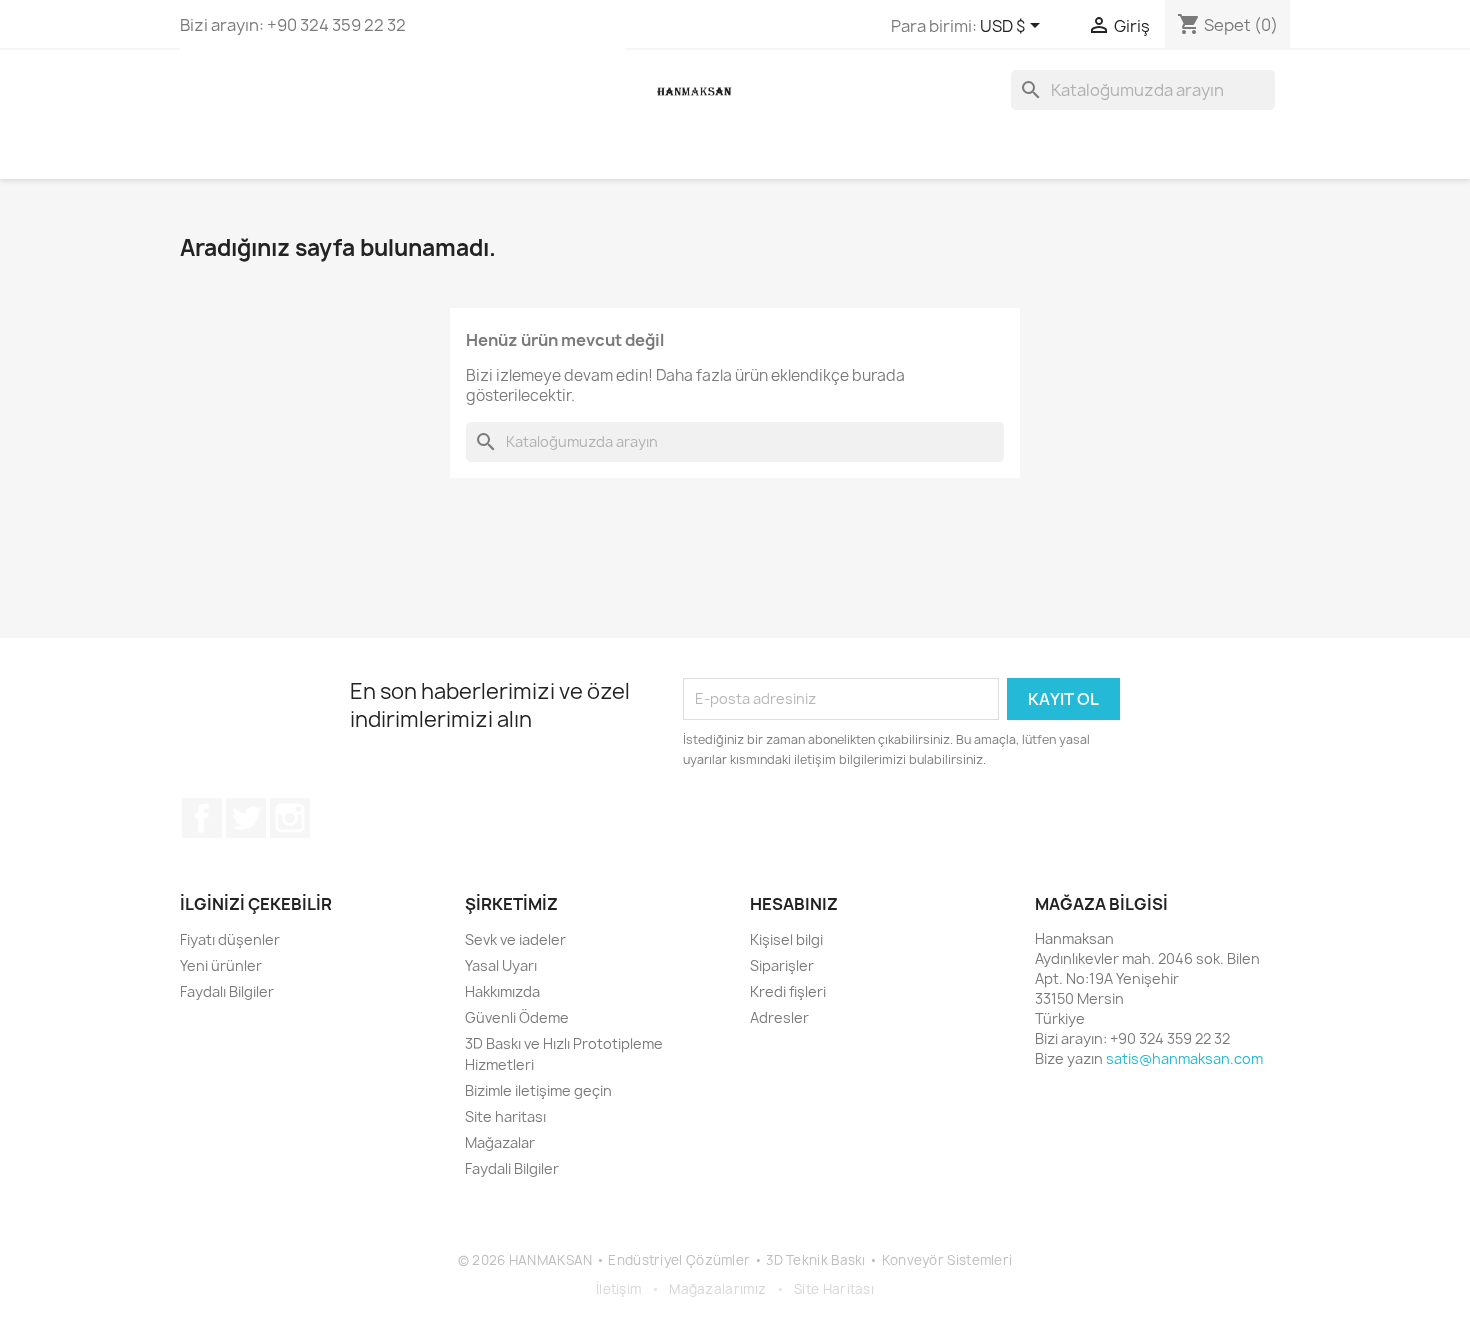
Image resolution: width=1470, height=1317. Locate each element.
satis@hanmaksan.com (1184, 1058)
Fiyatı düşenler (230, 939)
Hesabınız (794, 904)
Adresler (779, 1017)
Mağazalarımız (717, 1289)
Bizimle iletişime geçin (538, 1090)
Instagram (290, 818)
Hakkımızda (502, 991)
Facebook (202, 818)
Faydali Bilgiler (512, 1168)
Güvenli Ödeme (517, 1017)
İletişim (618, 1289)
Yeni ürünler (221, 965)
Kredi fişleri (788, 991)
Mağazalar (500, 1142)
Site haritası (505, 1116)
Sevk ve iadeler (515, 939)
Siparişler (782, 965)
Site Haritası (834, 1289)
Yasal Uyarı (501, 965)
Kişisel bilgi (786, 939)
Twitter (246, 818)
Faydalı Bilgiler (227, 991)
